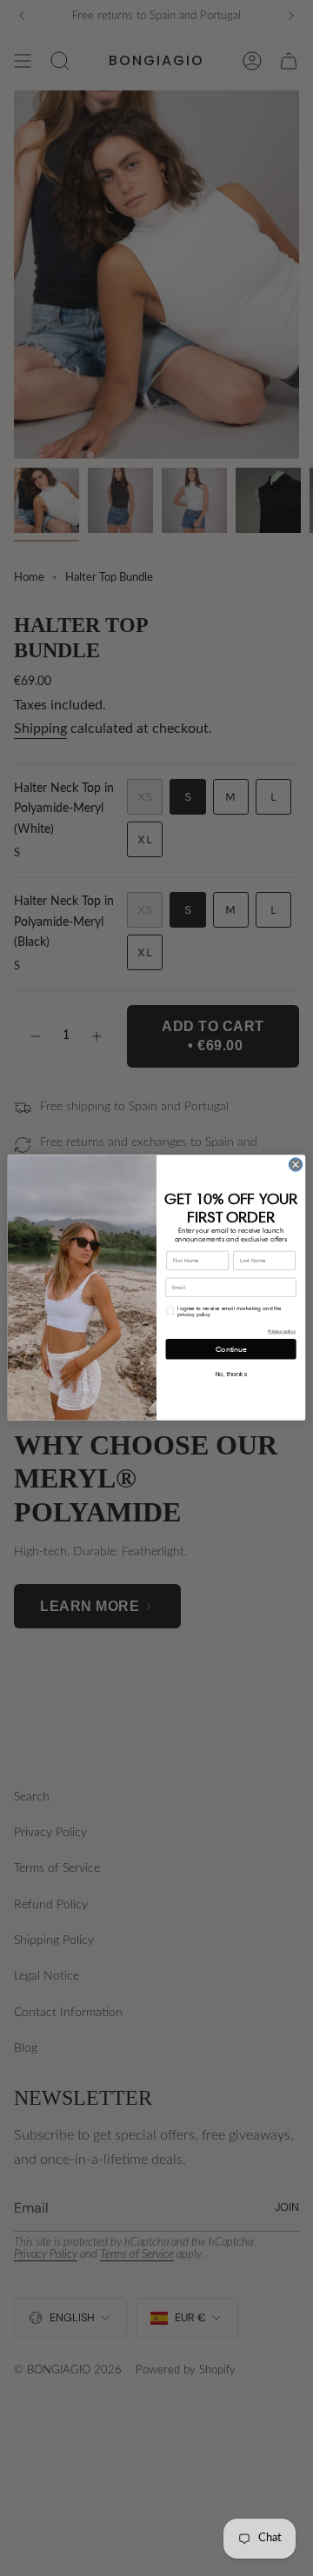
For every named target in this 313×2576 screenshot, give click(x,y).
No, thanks (231, 1375)
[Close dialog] (295, 1165)
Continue (231, 1350)
